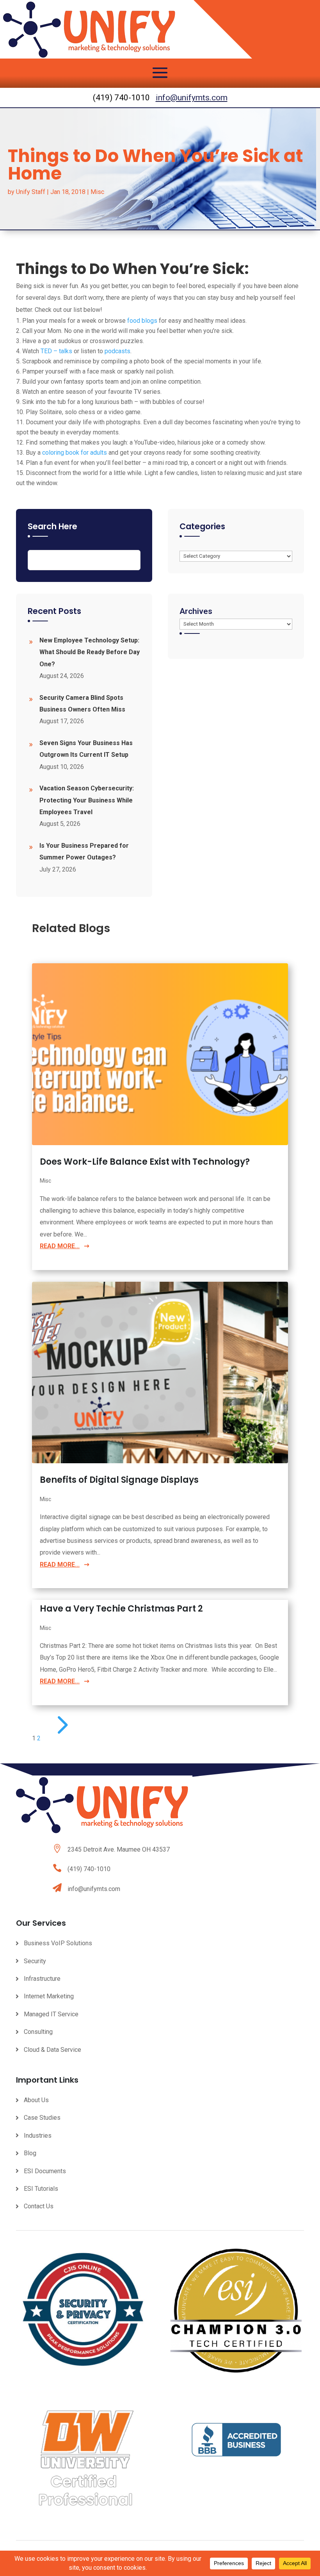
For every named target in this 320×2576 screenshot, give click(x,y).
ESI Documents (45, 2171)
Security (35, 1961)
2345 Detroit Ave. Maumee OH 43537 (119, 1849)
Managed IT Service (51, 2014)
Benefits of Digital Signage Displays (119, 1480)
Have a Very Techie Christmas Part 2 (121, 1609)
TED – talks (56, 351)
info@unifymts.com (192, 98)
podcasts (117, 351)
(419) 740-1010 (89, 1869)
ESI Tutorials (41, 2189)
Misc (97, 192)
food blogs (142, 321)
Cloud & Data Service (52, 2050)
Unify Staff (31, 192)
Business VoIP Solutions (58, 1943)
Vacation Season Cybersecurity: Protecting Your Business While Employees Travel (87, 800)
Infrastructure (42, 1979)
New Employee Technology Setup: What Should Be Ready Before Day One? (90, 652)
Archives (196, 611)
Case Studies (42, 2118)
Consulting (38, 2032)
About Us (36, 2100)
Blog (30, 2153)
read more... (60, 1246)
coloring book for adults (75, 453)
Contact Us (39, 2206)
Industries (38, 2136)
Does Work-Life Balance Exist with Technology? (145, 1162)
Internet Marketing (49, 1996)
